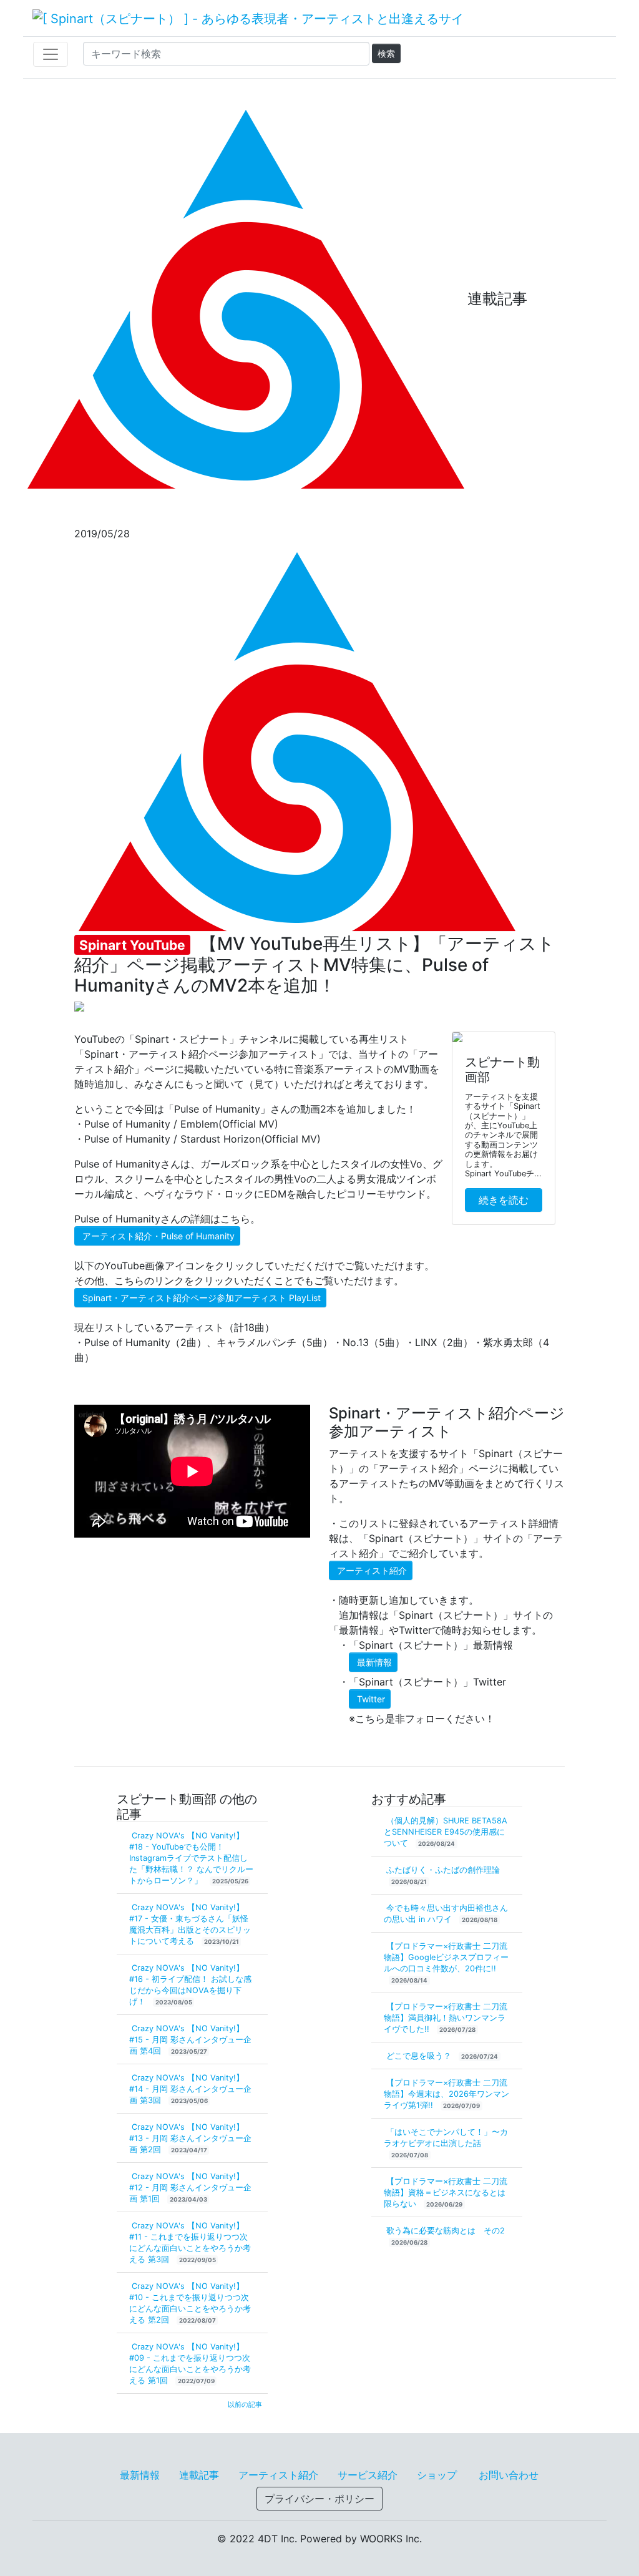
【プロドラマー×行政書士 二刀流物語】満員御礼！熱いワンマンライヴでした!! (446, 2018)
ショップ (437, 2475)
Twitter (371, 1699)
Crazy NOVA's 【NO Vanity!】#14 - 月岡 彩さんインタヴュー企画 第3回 (190, 2089)
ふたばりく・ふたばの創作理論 (443, 1870)
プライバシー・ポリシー (319, 2499)
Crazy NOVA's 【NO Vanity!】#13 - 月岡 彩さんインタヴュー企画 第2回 (190, 2138)
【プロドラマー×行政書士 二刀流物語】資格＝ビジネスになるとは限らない (446, 2193)
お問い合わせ (509, 2475)
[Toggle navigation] (51, 54)
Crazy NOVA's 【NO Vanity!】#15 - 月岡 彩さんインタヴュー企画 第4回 (190, 2040)
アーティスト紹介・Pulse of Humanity (159, 1236)
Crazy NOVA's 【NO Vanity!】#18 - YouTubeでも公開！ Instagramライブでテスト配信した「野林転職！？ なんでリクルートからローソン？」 (191, 1858)
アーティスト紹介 (372, 1570)
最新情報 (374, 1662)
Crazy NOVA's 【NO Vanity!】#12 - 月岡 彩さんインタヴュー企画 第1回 (190, 2188)
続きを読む (504, 1200)
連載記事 (199, 2475)
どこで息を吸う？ (420, 2056)
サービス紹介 (368, 2475)
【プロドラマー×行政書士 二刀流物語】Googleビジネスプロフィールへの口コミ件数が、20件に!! (446, 1957)
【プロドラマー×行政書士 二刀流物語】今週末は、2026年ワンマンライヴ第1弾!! (446, 2094)
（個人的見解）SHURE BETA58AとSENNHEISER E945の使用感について (446, 1832)
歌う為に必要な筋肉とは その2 (446, 2231)
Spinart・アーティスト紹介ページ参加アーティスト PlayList (202, 1298)
